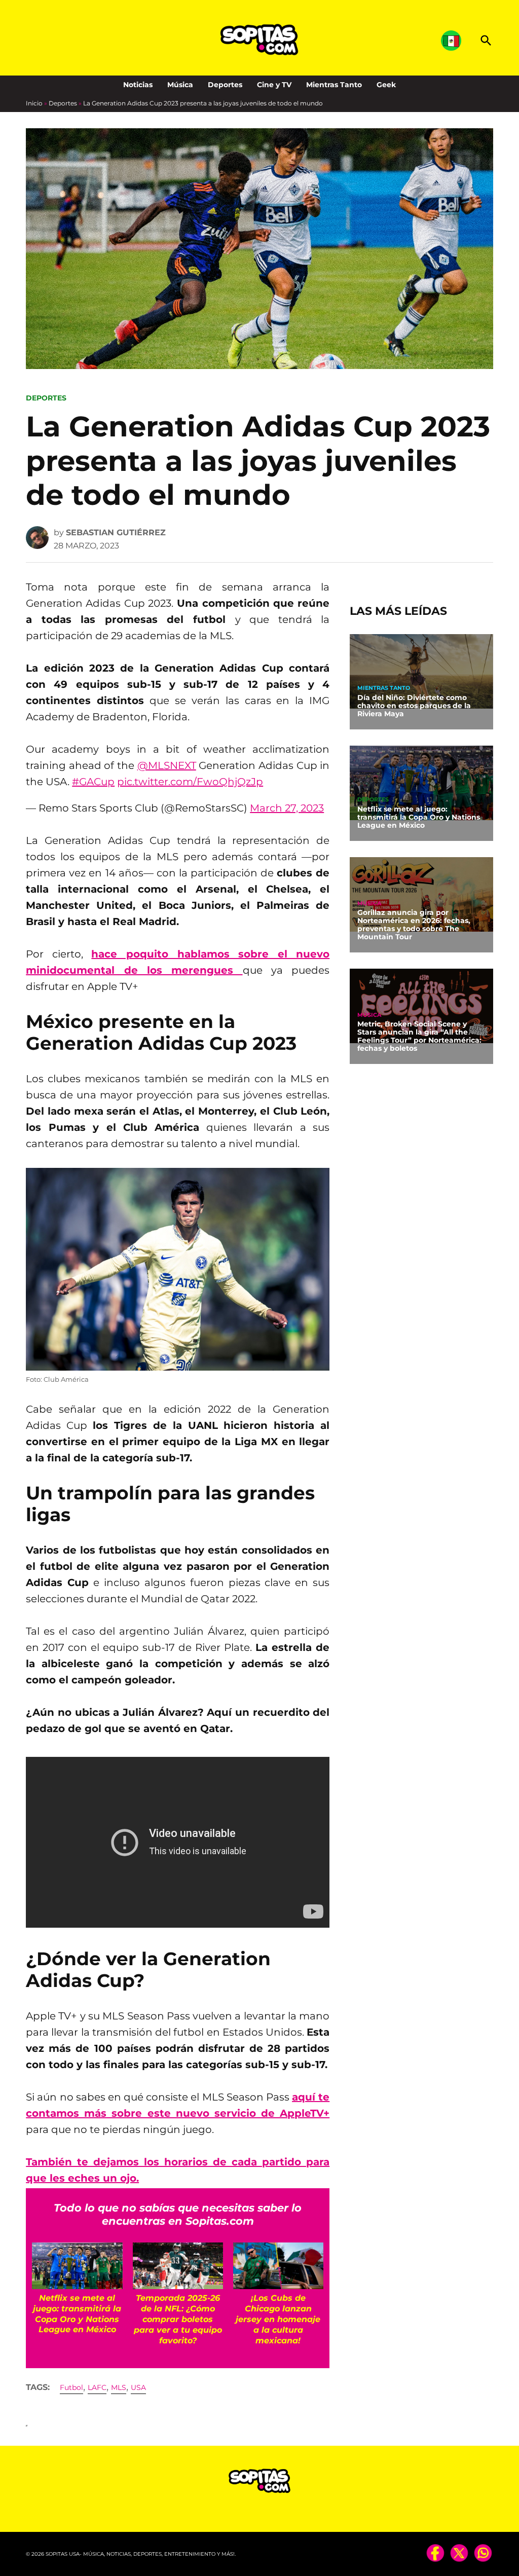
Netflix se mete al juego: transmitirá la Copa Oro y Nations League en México (419, 817)
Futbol (71, 2387)
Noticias (138, 85)
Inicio (34, 103)
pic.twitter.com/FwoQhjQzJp (190, 782)
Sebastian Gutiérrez (116, 532)
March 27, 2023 (287, 808)
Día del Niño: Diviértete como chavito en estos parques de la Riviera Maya (414, 706)
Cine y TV (274, 85)
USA (138, 2387)
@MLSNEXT (167, 765)
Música (180, 85)
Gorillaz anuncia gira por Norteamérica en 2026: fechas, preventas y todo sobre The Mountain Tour (414, 925)
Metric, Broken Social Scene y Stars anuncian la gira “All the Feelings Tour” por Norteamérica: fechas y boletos (419, 1036)
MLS (119, 2387)
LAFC (97, 2387)
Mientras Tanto (334, 85)
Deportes (225, 85)
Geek (386, 85)
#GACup (93, 782)
